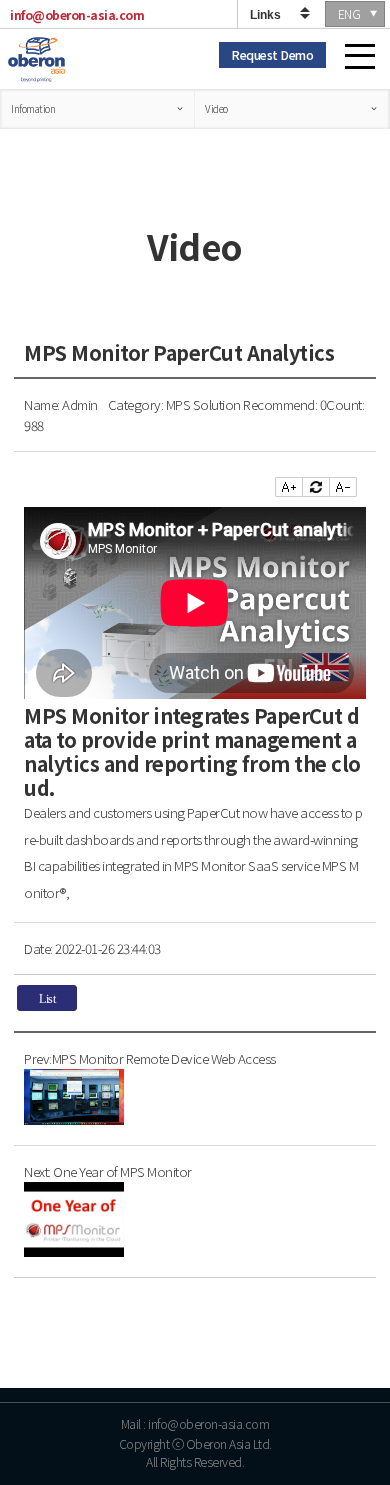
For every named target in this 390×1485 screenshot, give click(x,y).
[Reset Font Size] (316, 487)
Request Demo (272, 54)
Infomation (33, 108)
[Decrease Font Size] (343, 487)
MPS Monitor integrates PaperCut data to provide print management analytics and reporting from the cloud (192, 751)
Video (216, 108)
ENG (349, 13)
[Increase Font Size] (289, 487)
